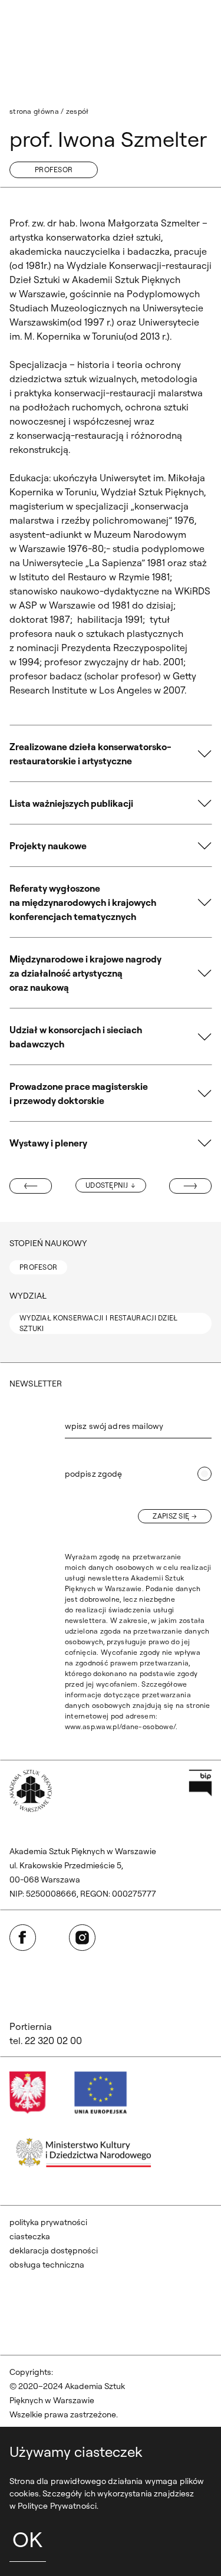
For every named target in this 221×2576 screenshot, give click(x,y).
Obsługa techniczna (47, 2265)
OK (27, 2539)
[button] (111, 754)
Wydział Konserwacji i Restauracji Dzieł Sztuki (99, 1323)
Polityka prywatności (48, 2222)
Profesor (54, 170)
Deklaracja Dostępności (54, 2250)
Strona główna (34, 111)
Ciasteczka (30, 2236)
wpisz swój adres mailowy (114, 1426)
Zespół (77, 111)
